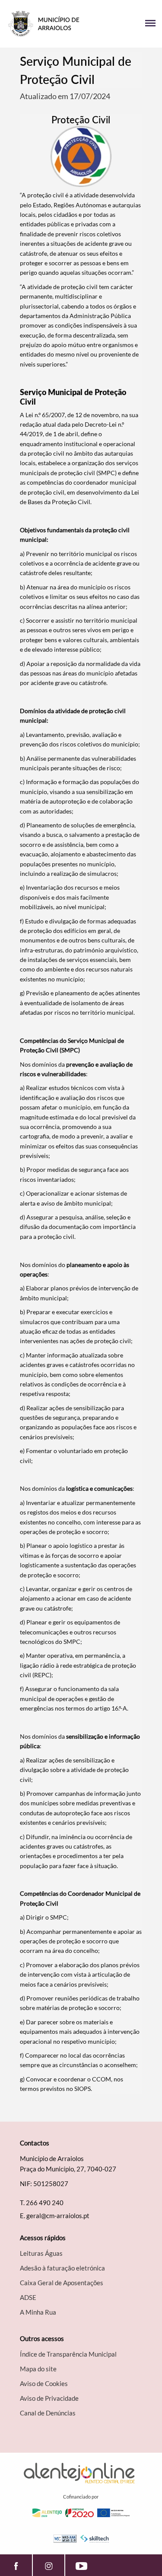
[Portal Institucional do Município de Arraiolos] (44, 24)
